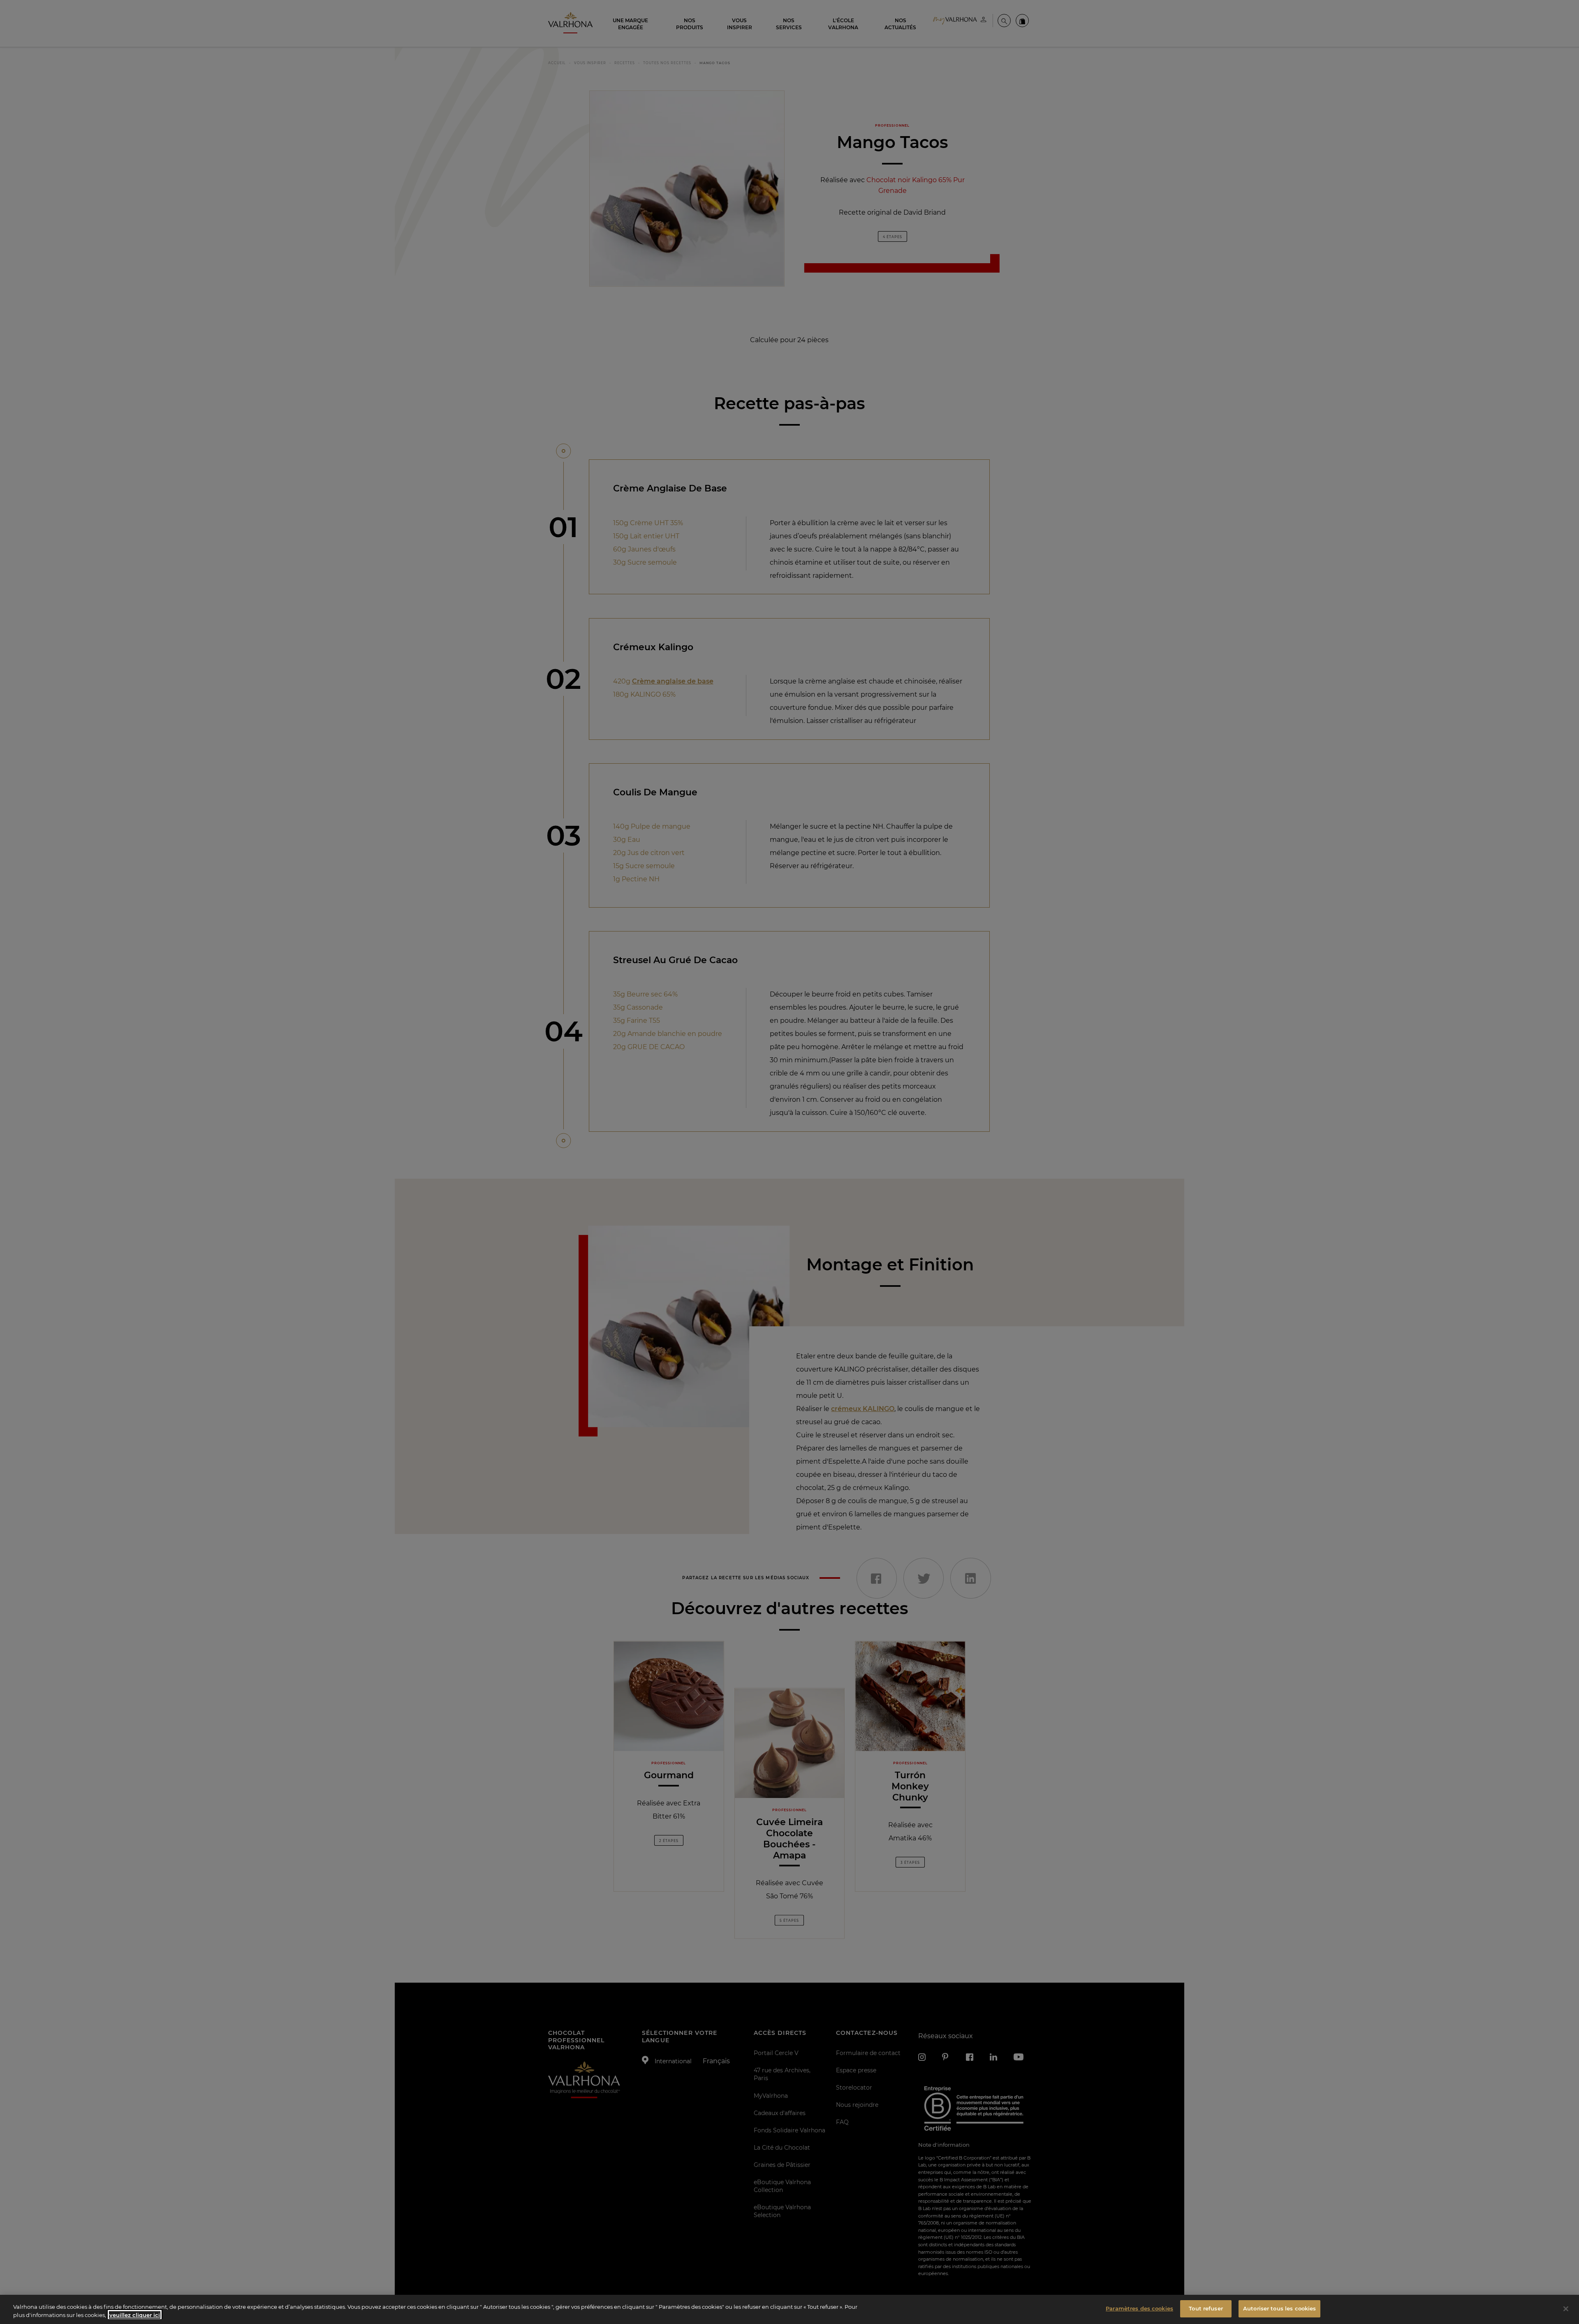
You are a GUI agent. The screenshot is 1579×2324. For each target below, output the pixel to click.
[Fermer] (1566, 2309)
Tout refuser (1206, 2308)
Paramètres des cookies (1139, 2308)
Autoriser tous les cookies (1279, 2308)
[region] (789, 2309)
